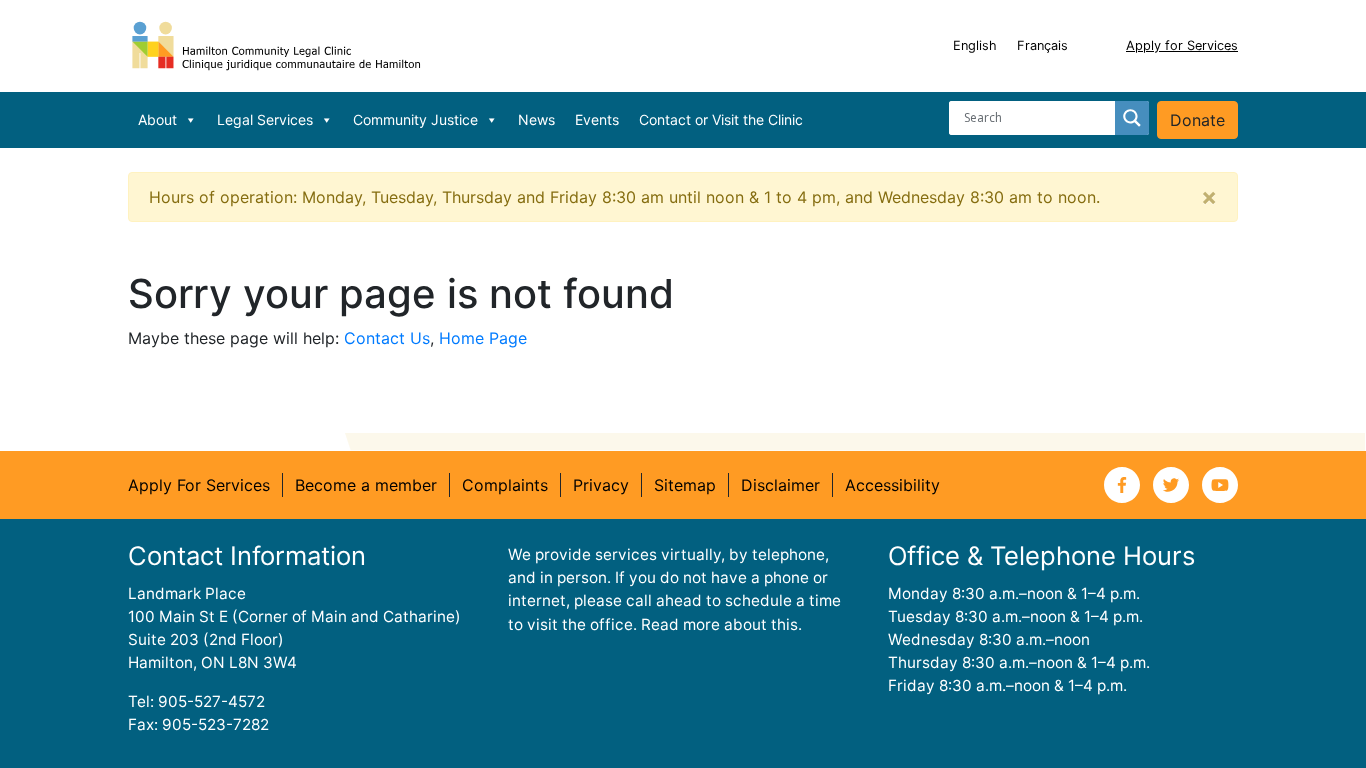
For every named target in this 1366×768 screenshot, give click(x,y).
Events (597, 119)
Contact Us (387, 338)
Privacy (601, 485)
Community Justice (415, 119)
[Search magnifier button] (1132, 118)
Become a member (366, 485)
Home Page (483, 338)
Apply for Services (1182, 45)
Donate (1197, 120)
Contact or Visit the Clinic (721, 119)
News (536, 119)
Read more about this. (721, 624)
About (157, 119)
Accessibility (892, 485)
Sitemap (685, 485)
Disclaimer (780, 485)
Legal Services (265, 119)
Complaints (505, 485)
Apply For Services (199, 485)
